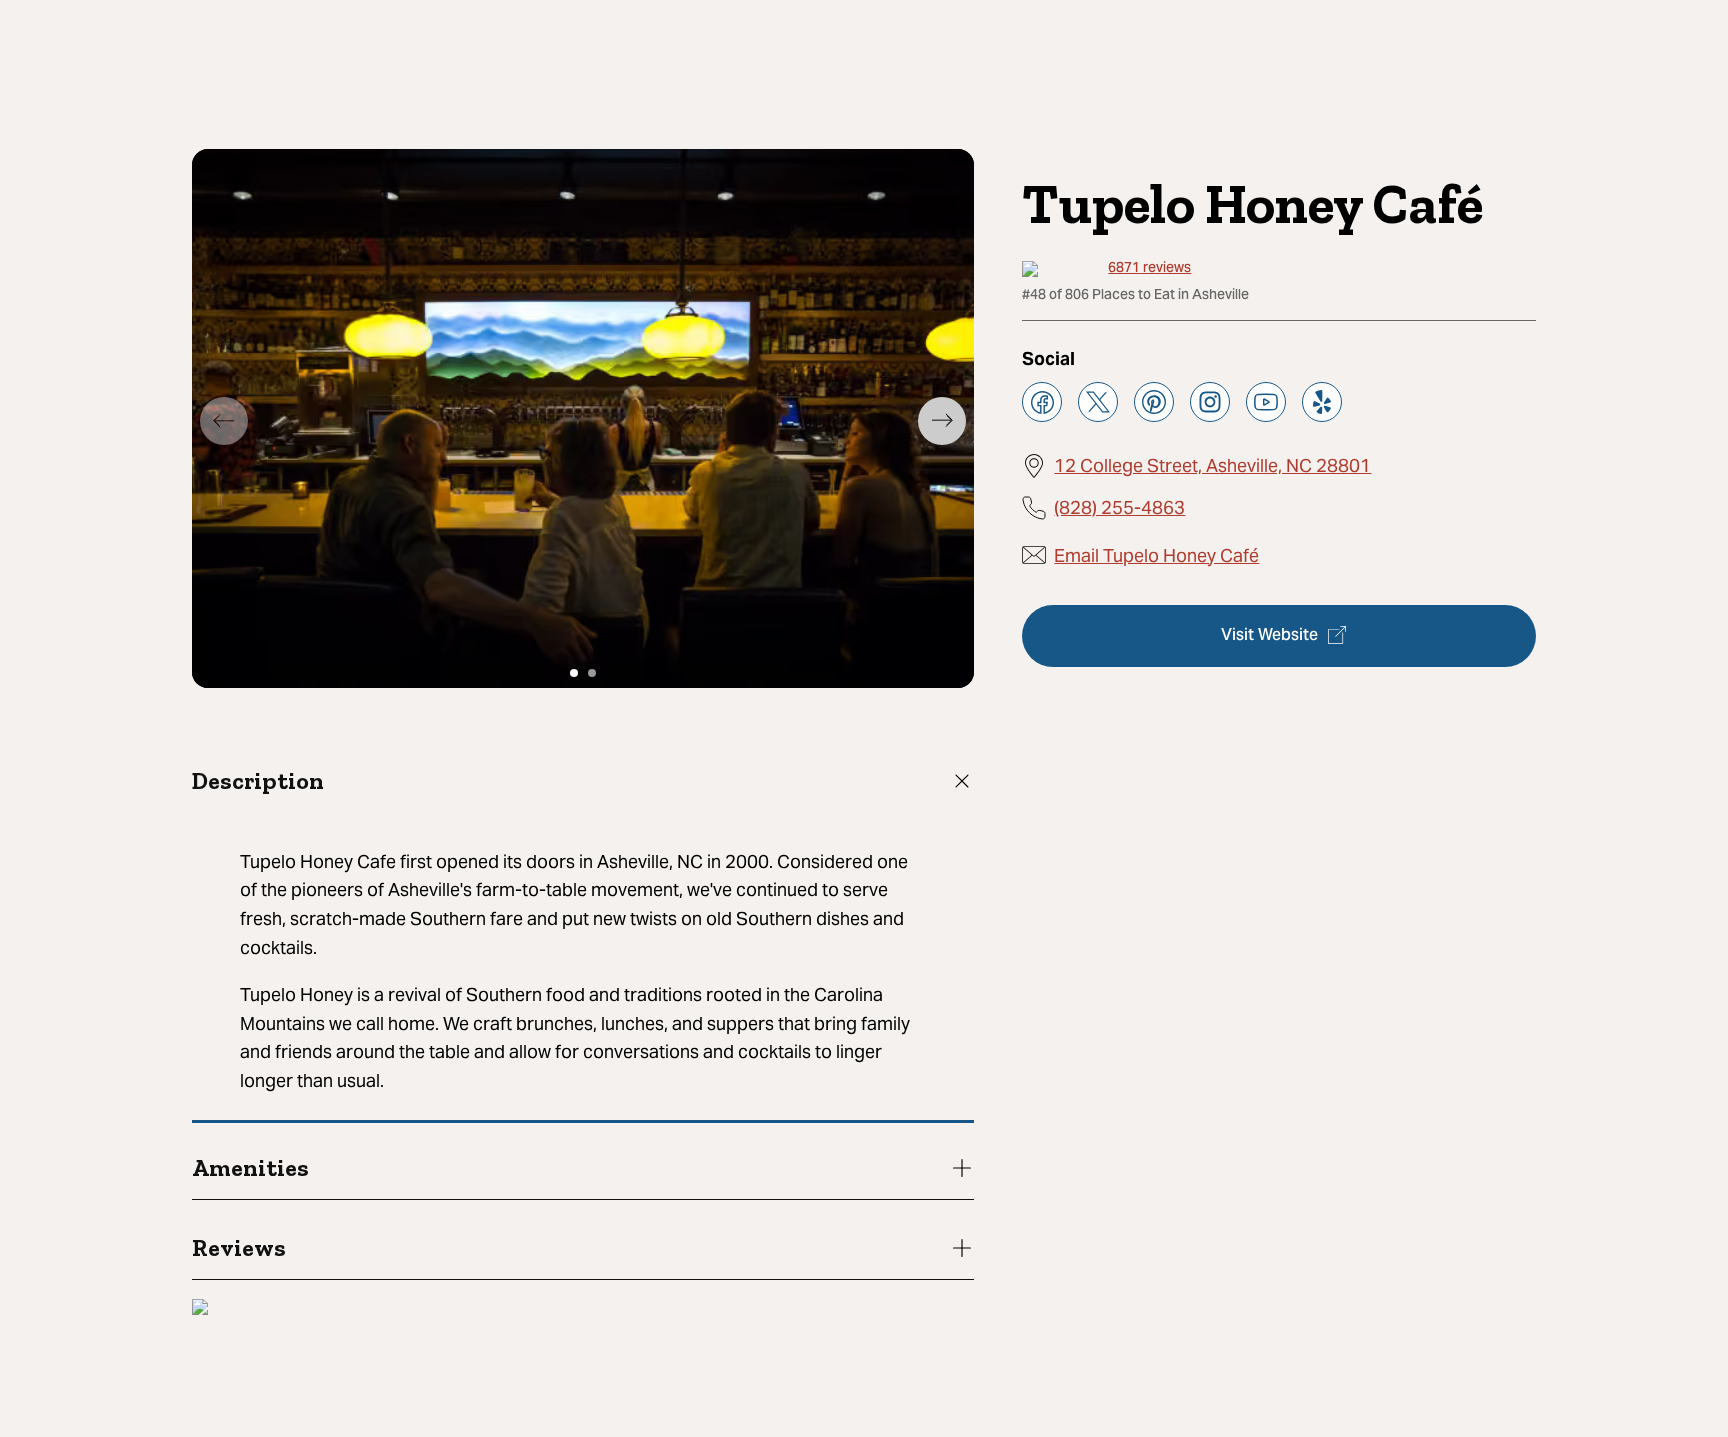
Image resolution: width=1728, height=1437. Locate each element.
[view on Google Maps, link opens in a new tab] (200, 1309)
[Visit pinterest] (1154, 402)
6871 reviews (1149, 268)
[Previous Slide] (224, 421)
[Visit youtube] (1266, 402)
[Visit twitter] (1098, 402)
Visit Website (1269, 635)
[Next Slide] (942, 421)
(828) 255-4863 (1119, 507)
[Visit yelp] (1322, 402)
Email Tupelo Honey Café (1156, 554)
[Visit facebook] (1042, 402)
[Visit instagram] (1210, 402)
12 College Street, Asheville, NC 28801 (1212, 465)
